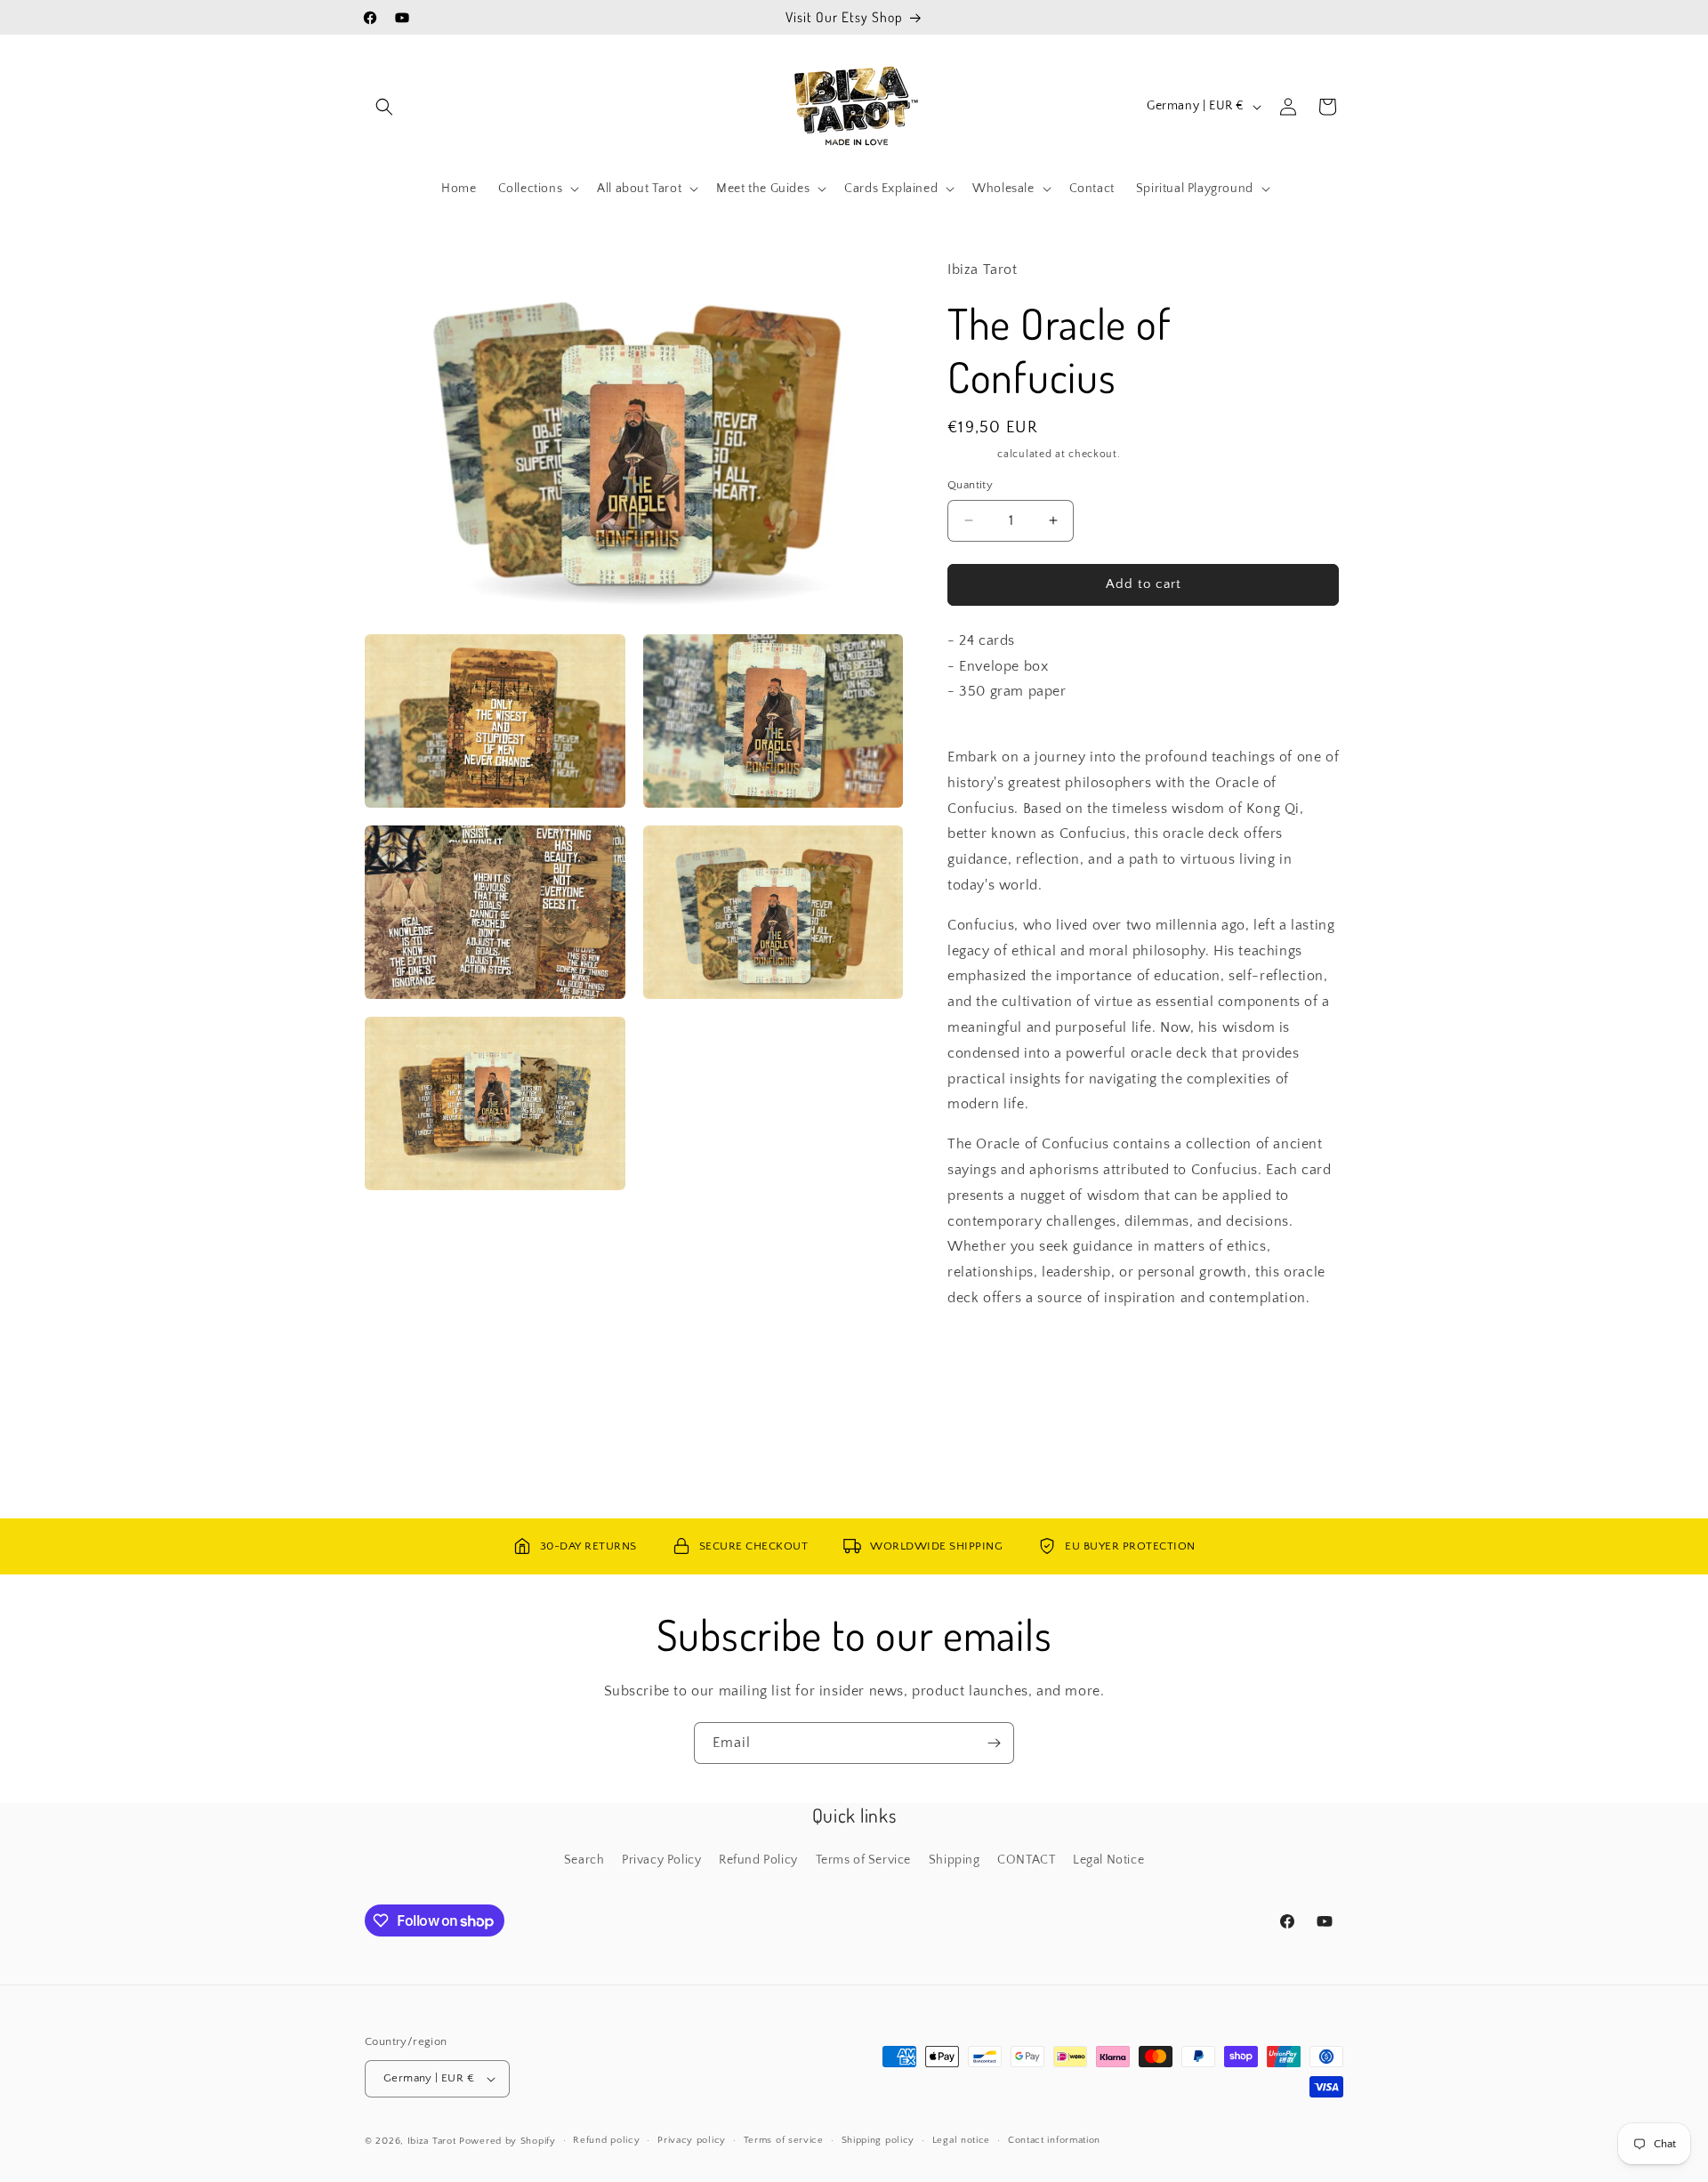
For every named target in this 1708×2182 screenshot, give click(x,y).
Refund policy (606, 2140)
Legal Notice (1108, 1860)
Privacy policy (692, 2140)
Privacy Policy (661, 1860)
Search (584, 1860)
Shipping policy (878, 2140)
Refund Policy (758, 1860)
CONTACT (1026, 1860)
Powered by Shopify (508, 2141)
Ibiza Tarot (432, 2141)
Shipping (971, 454)
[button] (384, 107)
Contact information (1054, 2140)
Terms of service (784, 2140)
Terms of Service (864, 1860)
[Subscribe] (994, 1743)
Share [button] (982, 1352)
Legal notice (961, 2140)
